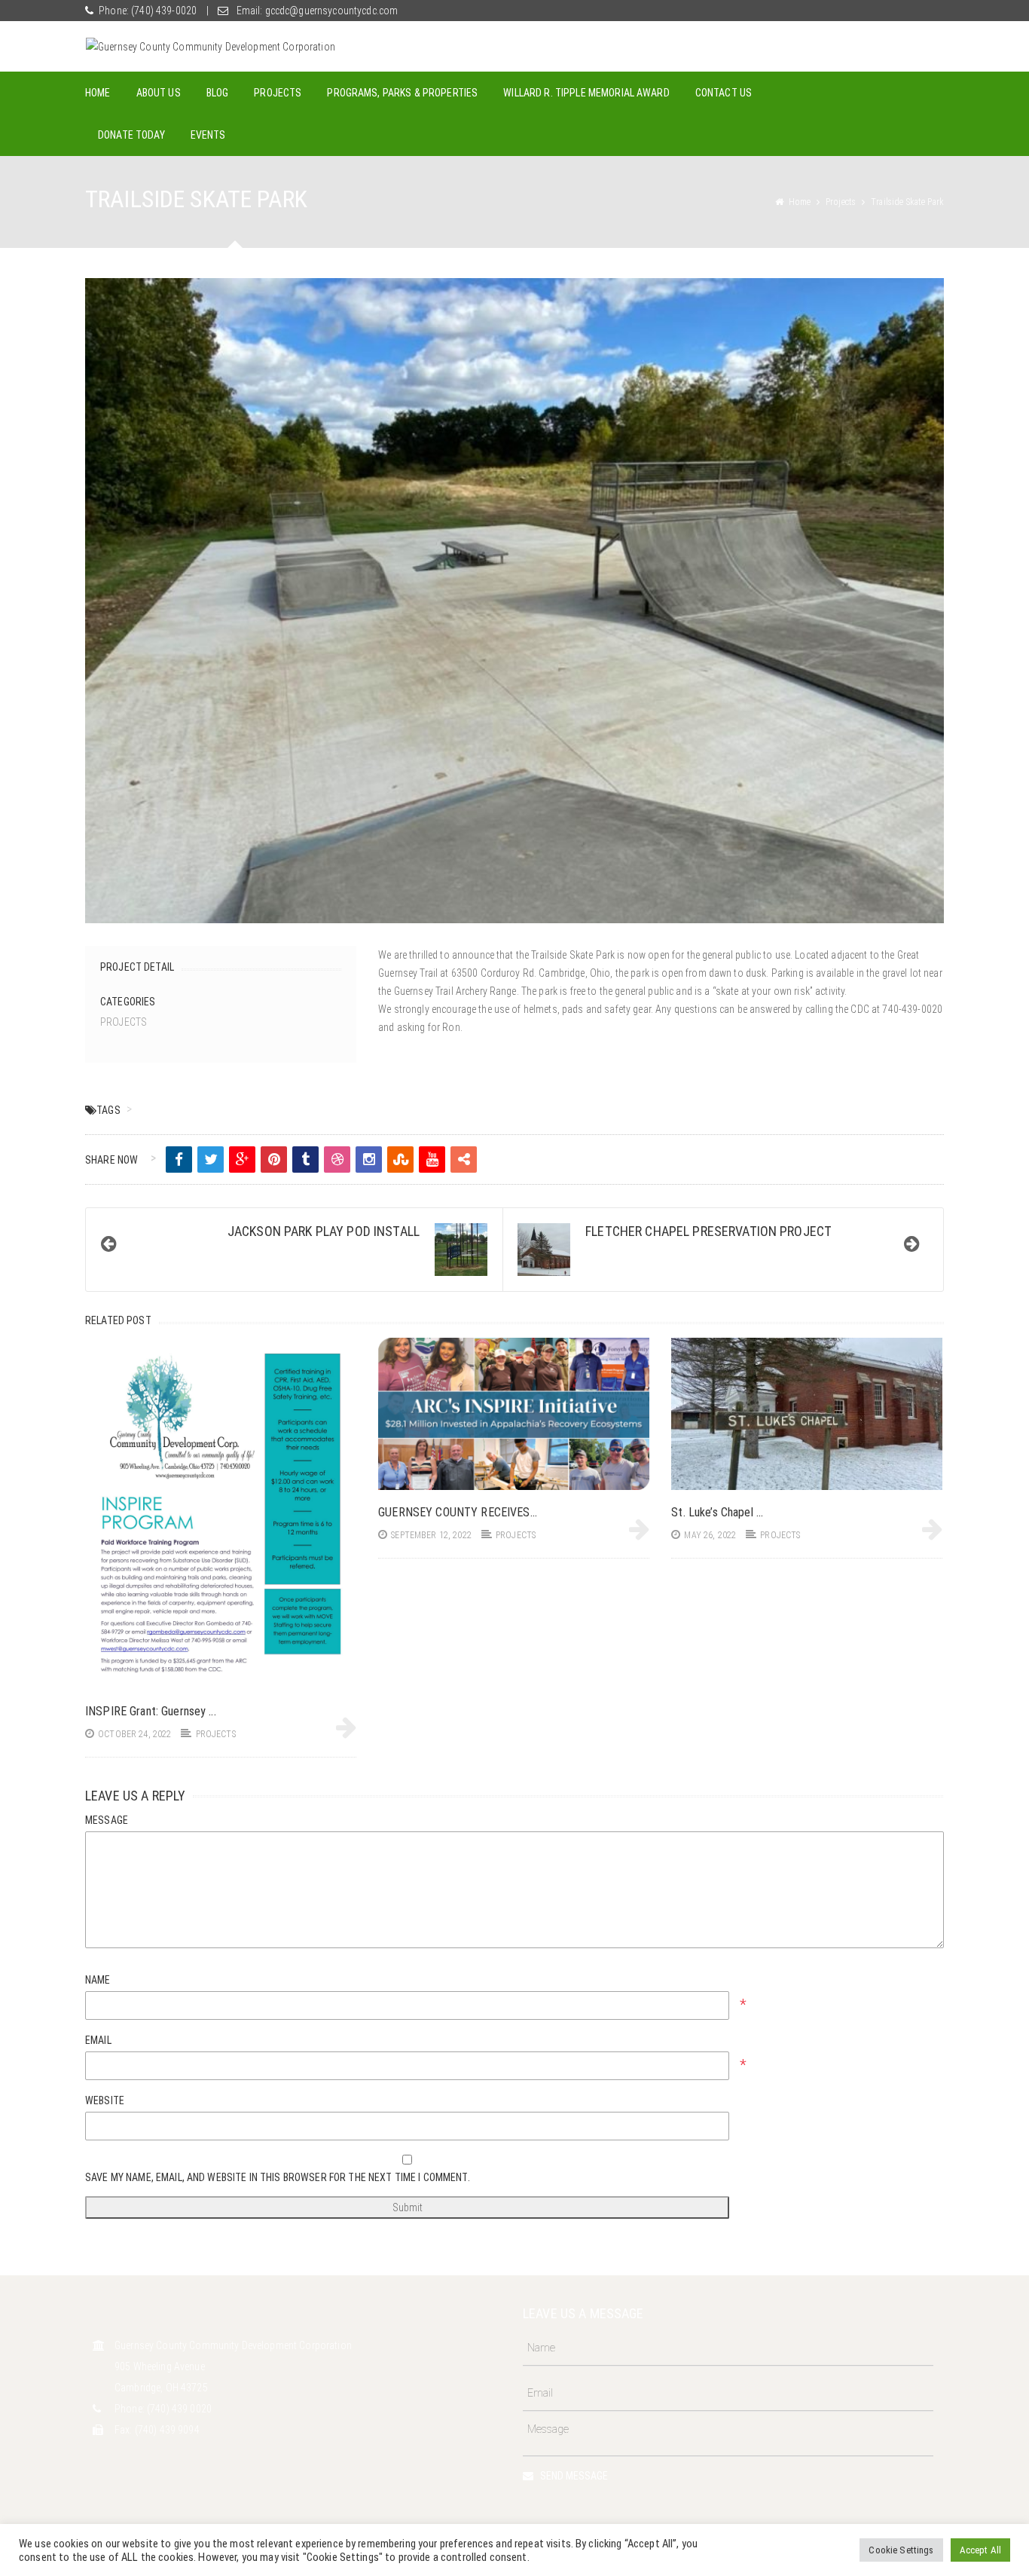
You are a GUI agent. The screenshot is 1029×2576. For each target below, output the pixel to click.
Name (98, 1980)
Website (105, 2100)
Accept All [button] (980, 2550)
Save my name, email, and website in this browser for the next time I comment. (278, 2177)
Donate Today (131, 135)
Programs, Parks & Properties (402, 93)
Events (208, 135)
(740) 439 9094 (167, 2430)
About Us (159, 93)
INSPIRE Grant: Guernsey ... (151, 1711)
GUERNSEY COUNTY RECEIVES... (458, 1512)
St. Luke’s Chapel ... (717, 1512)
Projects (278, 93)
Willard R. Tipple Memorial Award (586, 93)
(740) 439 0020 (179, 2409)
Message (107, 1820)
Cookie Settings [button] (901, 2550)
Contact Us (724, 93)
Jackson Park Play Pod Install (324, 1231)
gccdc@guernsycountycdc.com (330, 11)
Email (98, 2040)
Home (98, 93)
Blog (218, 93)
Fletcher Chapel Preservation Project (708, 1231)
